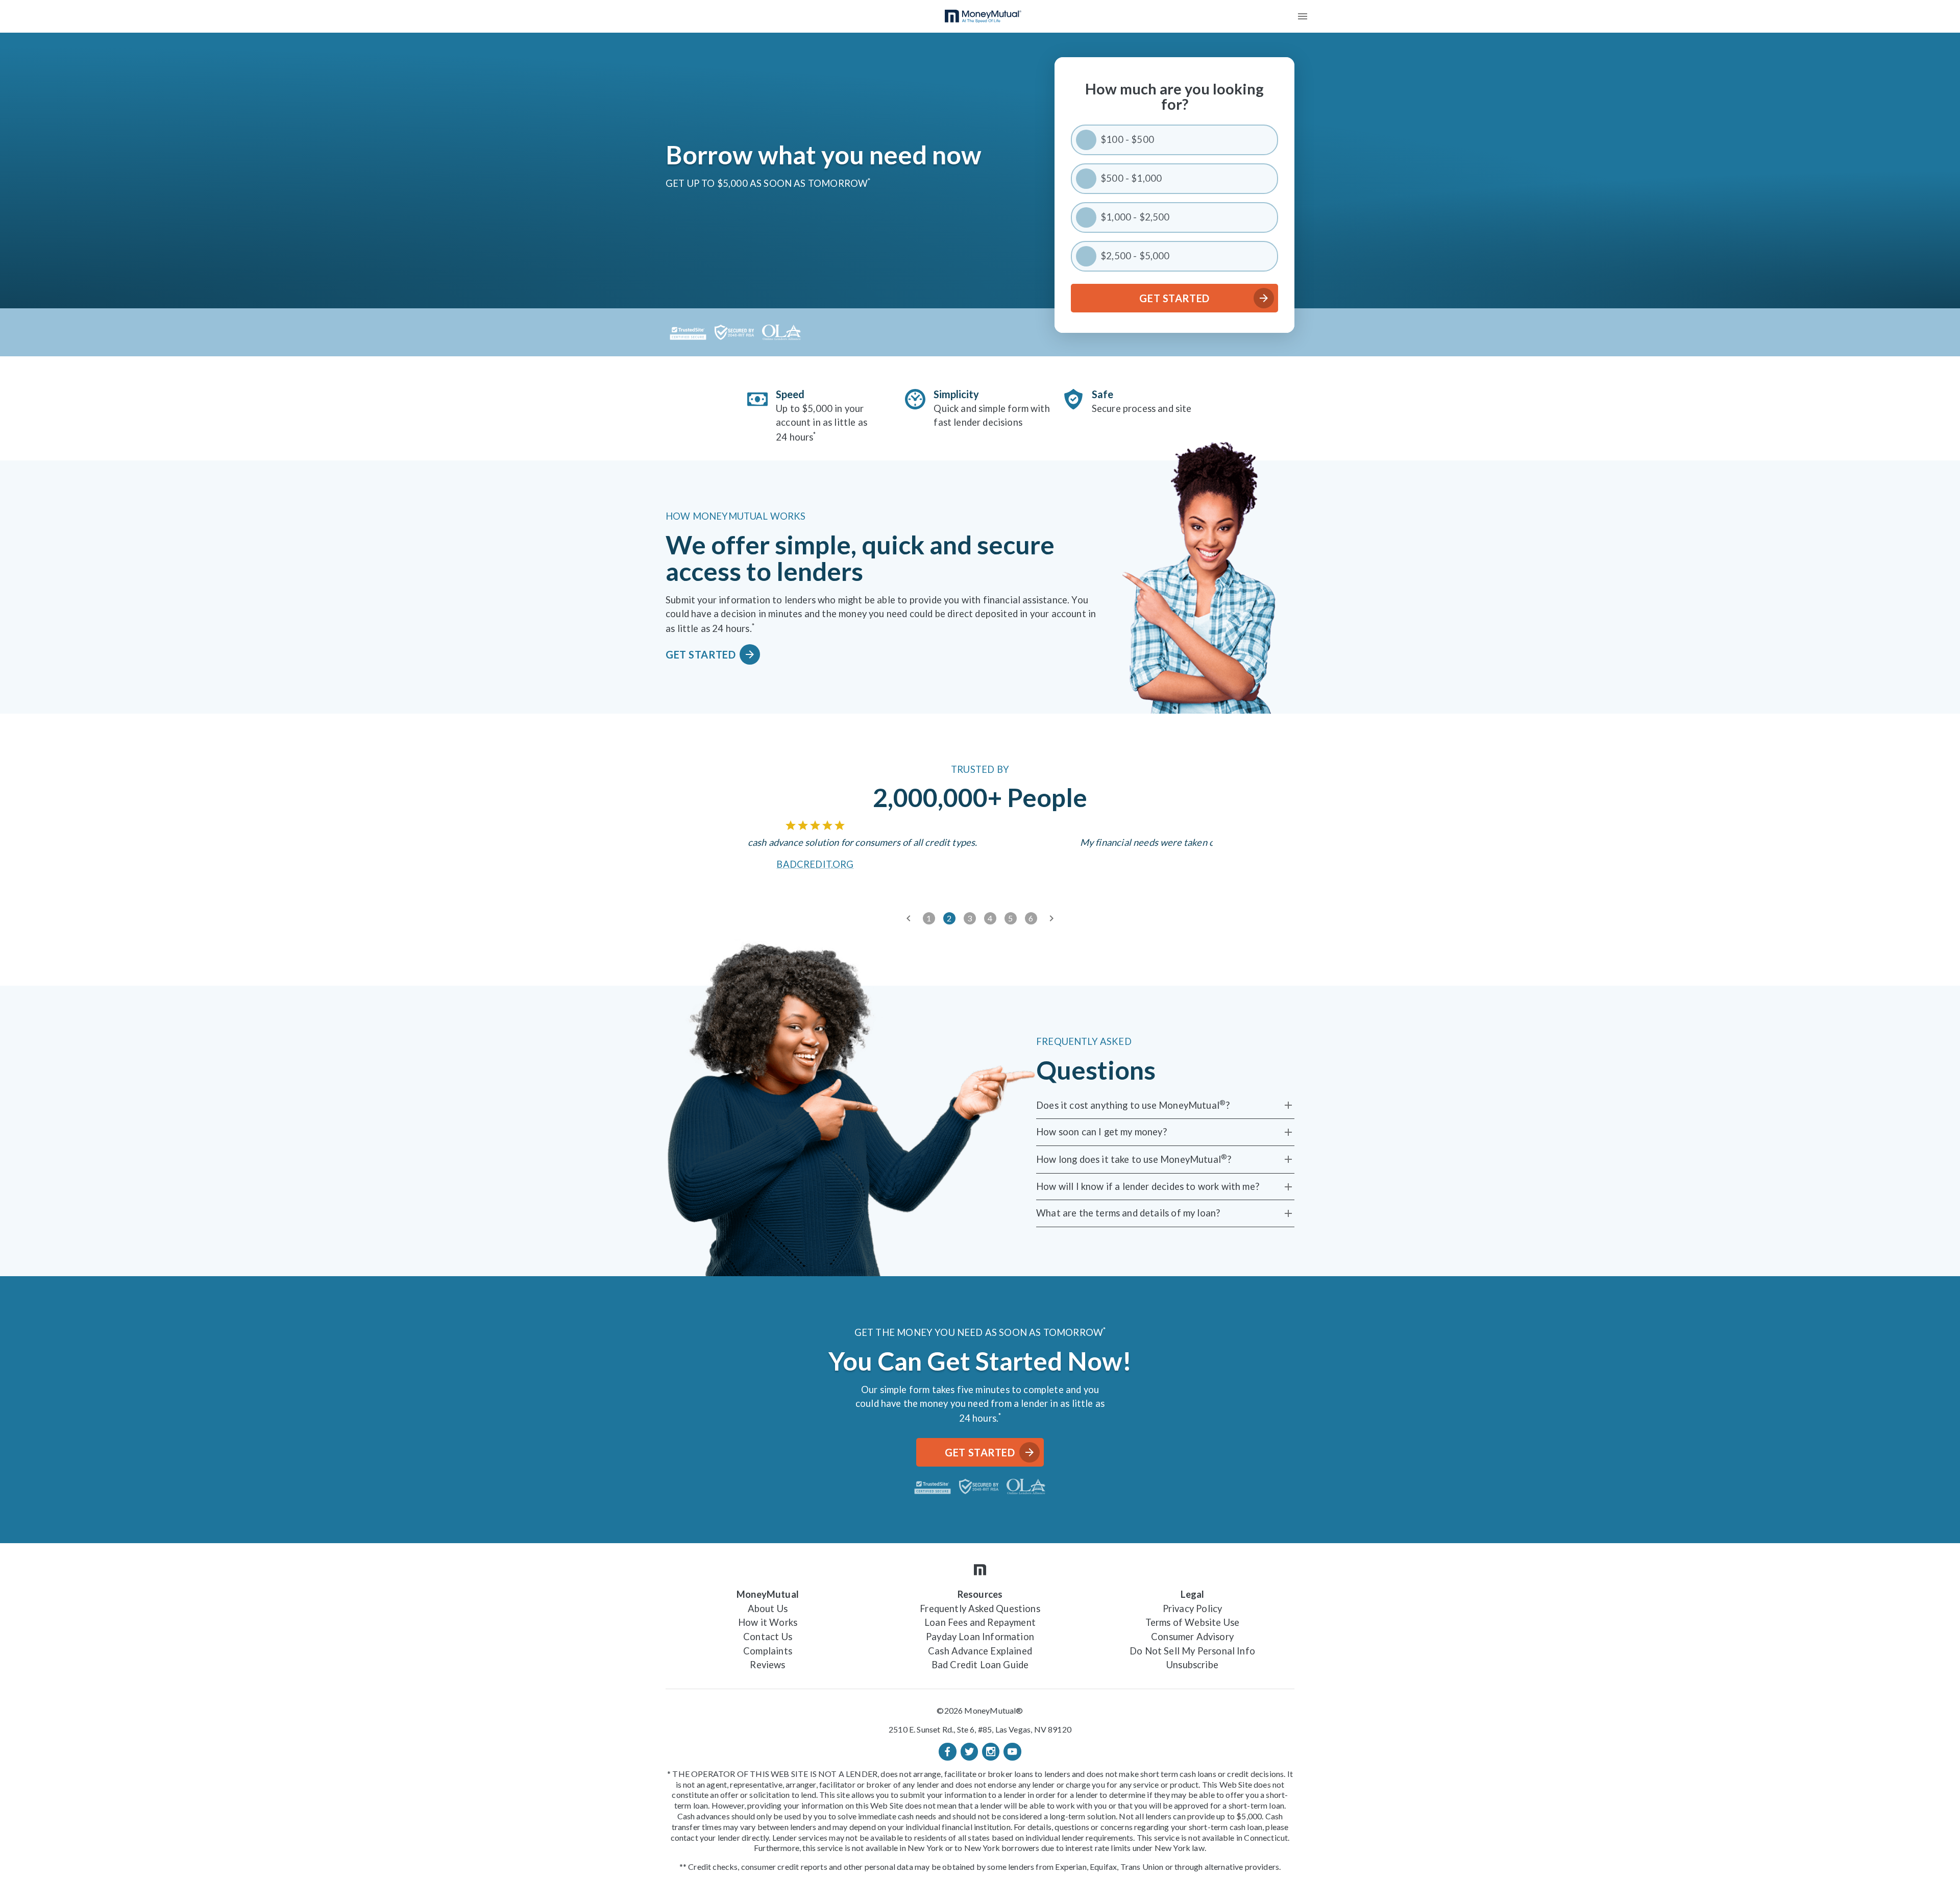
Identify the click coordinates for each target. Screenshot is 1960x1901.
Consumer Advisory (1192, 1637)
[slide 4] (990, 918)
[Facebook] (947, 1751)
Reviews (767, 1665)
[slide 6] (1031, 918)
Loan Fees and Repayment (980, 1622)
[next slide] (1051, 918)
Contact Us (768, 1637)
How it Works (768, 1622)
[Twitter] (969, 1751)
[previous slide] (909, 918)
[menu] (1303, 16)
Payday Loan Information (980, 1637)
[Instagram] (991, 1751)
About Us (768, 1608)
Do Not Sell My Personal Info (1192, 1651)
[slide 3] (970, 918)
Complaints (768, 1651)
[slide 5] (1011, 918)
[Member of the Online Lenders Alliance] (782, 332)
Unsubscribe (1192, 1665)
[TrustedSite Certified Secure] (688, 332)
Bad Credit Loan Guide (980, 1665)
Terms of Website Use (1192, 1622)
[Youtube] (1012, 1751)
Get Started (1174, 298)
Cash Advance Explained (980, 1651)
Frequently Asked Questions (980, 1608)
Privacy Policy (1192, 1608)
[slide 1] (929, 918)
